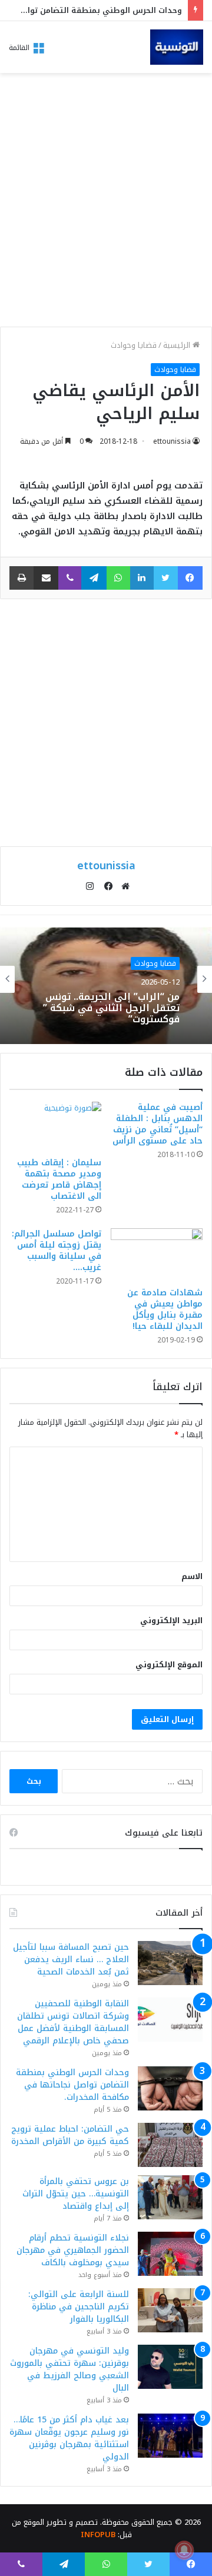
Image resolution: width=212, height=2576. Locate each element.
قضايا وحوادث (134, 345)
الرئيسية (178, 345)
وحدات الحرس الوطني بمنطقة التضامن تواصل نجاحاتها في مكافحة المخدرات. (72, 2085)
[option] (106, 979)
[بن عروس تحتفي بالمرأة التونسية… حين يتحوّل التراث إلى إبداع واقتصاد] (170, 2197)
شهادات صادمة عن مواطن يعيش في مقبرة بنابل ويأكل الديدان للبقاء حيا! (165, 1309)
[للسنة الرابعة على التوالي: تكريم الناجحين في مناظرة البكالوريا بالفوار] (170, 2310)
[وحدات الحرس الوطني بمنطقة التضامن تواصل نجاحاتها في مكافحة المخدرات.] (170, 2088)
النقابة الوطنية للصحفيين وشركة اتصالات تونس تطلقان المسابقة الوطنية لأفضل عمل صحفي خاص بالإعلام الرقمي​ (73, 2022)
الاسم (192, 1576)
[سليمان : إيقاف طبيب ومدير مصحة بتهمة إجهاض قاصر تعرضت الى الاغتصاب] (55, 1126)
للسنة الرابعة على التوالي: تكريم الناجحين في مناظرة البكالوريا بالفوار (79, 2307)
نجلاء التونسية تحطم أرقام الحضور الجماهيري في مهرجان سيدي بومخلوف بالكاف (73, 2250)
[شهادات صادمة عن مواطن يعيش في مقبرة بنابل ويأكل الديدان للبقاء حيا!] (157, 1255)
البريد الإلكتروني (171, 1621)
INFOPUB (98, 2535)
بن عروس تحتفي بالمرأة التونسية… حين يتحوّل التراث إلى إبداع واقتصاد (76, 2194)
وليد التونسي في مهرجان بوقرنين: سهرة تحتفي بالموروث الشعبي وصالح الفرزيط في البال (69, 2369)
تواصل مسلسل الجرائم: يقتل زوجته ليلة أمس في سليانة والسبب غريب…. (57, 1251)
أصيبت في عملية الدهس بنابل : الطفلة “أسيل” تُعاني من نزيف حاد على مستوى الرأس (158, 1124)
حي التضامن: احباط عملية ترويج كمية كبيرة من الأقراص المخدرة (70, 2135)
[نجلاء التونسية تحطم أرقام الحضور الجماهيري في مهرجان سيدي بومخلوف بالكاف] (170, 2254)
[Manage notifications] (184, 2550)
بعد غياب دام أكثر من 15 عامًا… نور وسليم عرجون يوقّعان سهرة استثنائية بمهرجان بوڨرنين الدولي (69, 2438)
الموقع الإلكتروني (169, 1665)
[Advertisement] (106, 203)
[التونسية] (177, 47)
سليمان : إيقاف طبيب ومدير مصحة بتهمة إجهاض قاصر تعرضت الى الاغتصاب (59, 1179)
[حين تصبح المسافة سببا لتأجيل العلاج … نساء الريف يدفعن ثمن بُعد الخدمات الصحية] (170, 1963)
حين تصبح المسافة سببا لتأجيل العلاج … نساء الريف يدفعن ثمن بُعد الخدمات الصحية (71, 1960)
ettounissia (172, 441)
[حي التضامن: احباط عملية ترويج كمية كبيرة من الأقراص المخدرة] (170, 2145)
